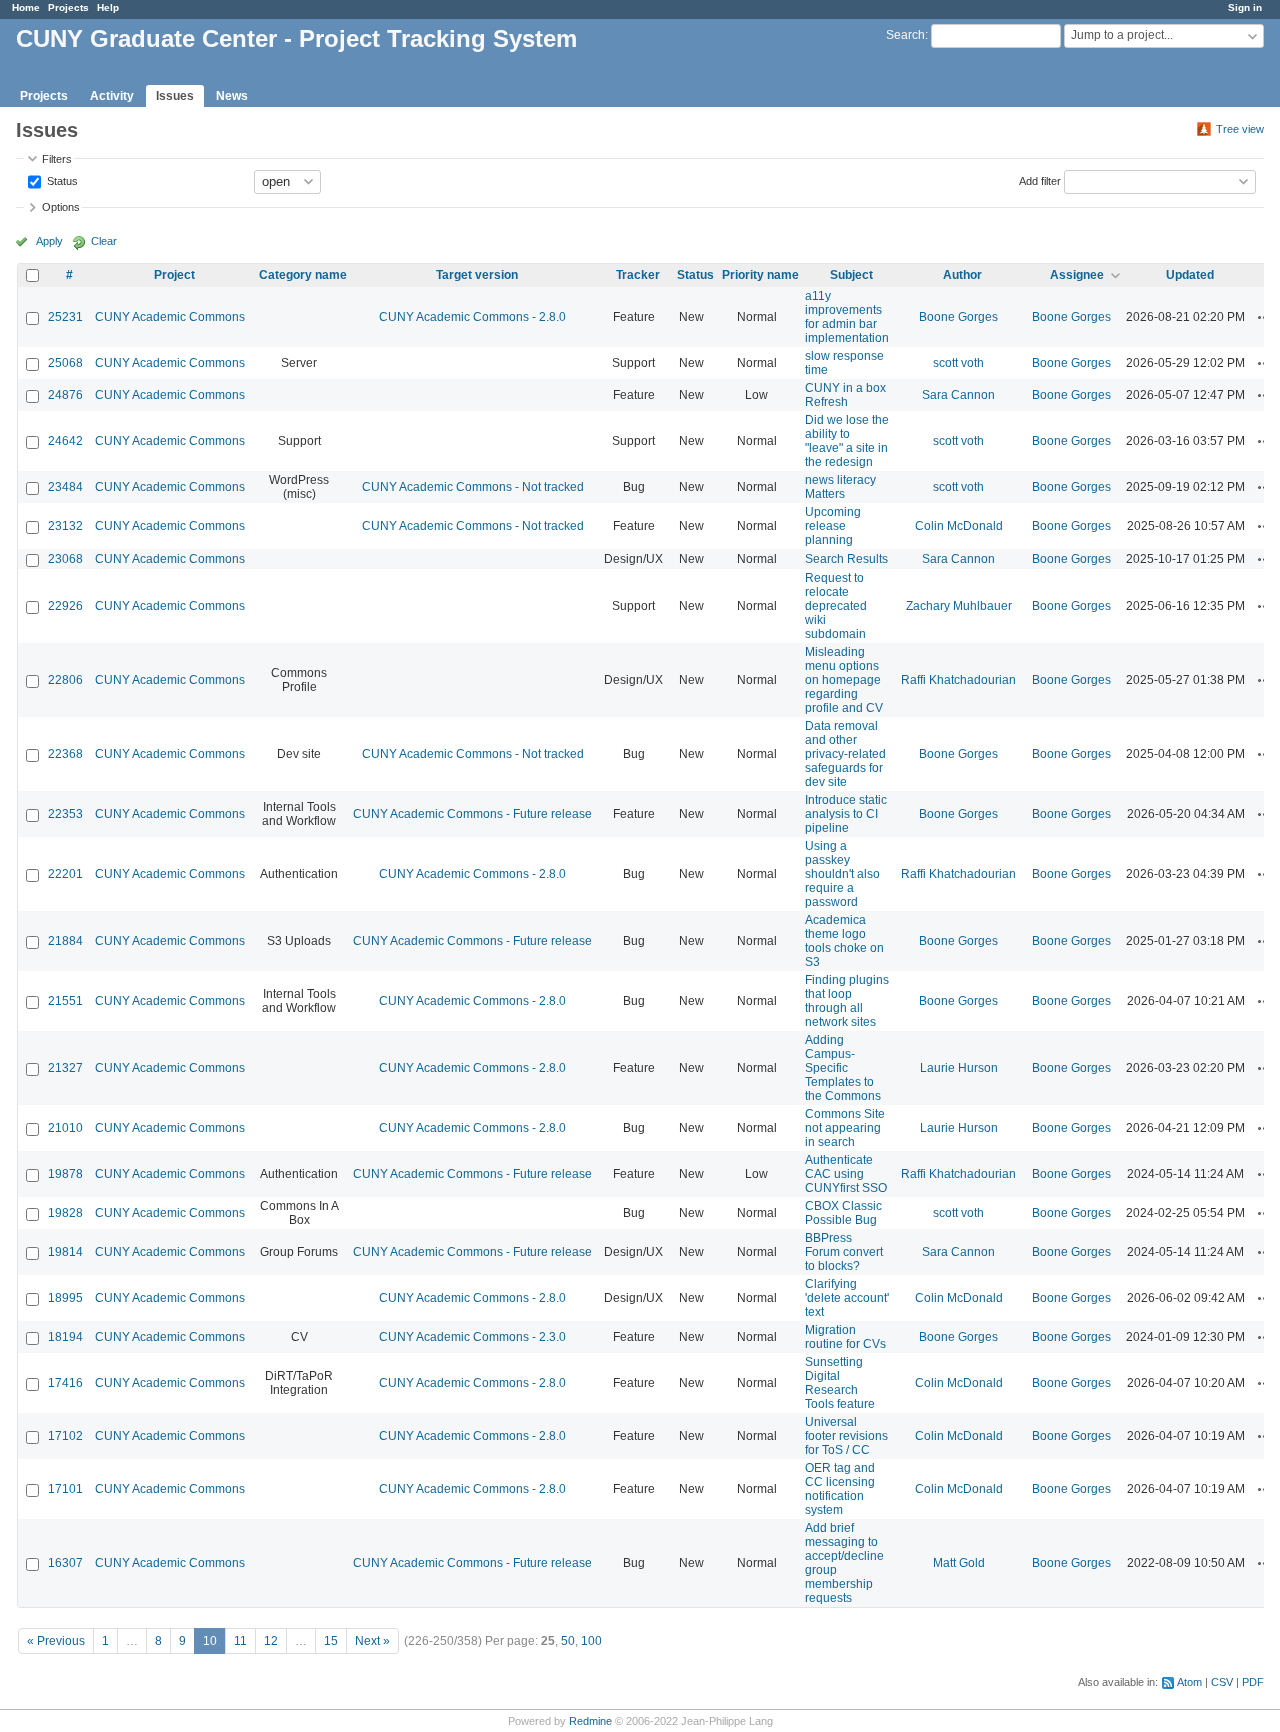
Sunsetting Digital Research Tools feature (840, 1383)
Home (26, 7)
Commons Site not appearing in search (845, 1128)
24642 (65, 441)
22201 (65, 874)
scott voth (958, 363)
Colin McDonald (959, 526)
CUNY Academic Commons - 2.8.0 (472, 317)
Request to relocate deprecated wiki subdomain (836, 606)
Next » (372, 1641)
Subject (851, 275)
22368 (65, 754)
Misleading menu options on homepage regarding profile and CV (844, 680)
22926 (65, 606)
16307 (65, 1563)
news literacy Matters (840, 487)
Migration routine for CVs (845, 1337)
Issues (175, 96)
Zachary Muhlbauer (959, 606)
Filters (57, 159)
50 (568, 1641)
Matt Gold (959, 1563)
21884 (65, 941)
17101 (65, 1489)
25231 (65, 317)
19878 (65, 1174)
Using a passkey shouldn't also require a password (842, 874)
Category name (303, 275)
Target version (477, 275)
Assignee (1077, 275)
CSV (1222, 1682)
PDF (1253, 1682)
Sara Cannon (958, 395)
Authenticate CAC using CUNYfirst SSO (846, 1174)
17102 (65, 1436)
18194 (65, 1337)
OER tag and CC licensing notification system (840, 1489)
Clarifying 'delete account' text (847, 1298)
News (232, 96)
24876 (65, 395)
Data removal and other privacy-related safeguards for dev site (845, 754)
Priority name (760, 275)
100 (591, 1641)
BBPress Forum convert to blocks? (844, 1252)
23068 (65, 559)
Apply (49, 241)
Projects (68, 7)
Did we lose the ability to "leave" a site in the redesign (847, 441)
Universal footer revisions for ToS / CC (846, 1436)
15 (331, 1641)
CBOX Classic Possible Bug (843, 1213)
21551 (65, 1001)
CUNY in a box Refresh (845, 395)
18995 (65, 1298)
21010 (65, 1128)
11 (240, 1641)
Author (962, 275)
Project (174, 275)
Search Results (846, 559)
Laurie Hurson (959, 1068)
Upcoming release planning (833, 526)
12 (271, 1641)
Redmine (590, 1721)
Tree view (1240, 129)
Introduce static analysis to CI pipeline (846, 814)
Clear (104, 241)
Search (905, 35)
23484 (65, 487)
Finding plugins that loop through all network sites (847, 1001)
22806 (65, 680)
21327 (65, 1068)
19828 (65, 1213)
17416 (65, 1383)
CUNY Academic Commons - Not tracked (473, 487)
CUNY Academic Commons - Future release (472, 814)
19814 (65, 1252)
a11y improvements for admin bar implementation (847, 317)
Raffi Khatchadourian (958, 680)
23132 (65, 526)
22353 (65, 814)
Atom (1189, 1682)
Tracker (638, 275)
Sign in (1245, 7)
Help (108, 7)
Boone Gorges (958, 317)
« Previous (56, 1641)
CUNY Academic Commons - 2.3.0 (472, 1337)
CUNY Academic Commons (170, 317)
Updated (1190, 275)
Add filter (1040, 180)
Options (61, 207)
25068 (65, 363)
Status (61, 180)
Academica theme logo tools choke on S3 (844, 941)
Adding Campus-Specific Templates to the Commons (843, 1068)
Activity (112, 96)
